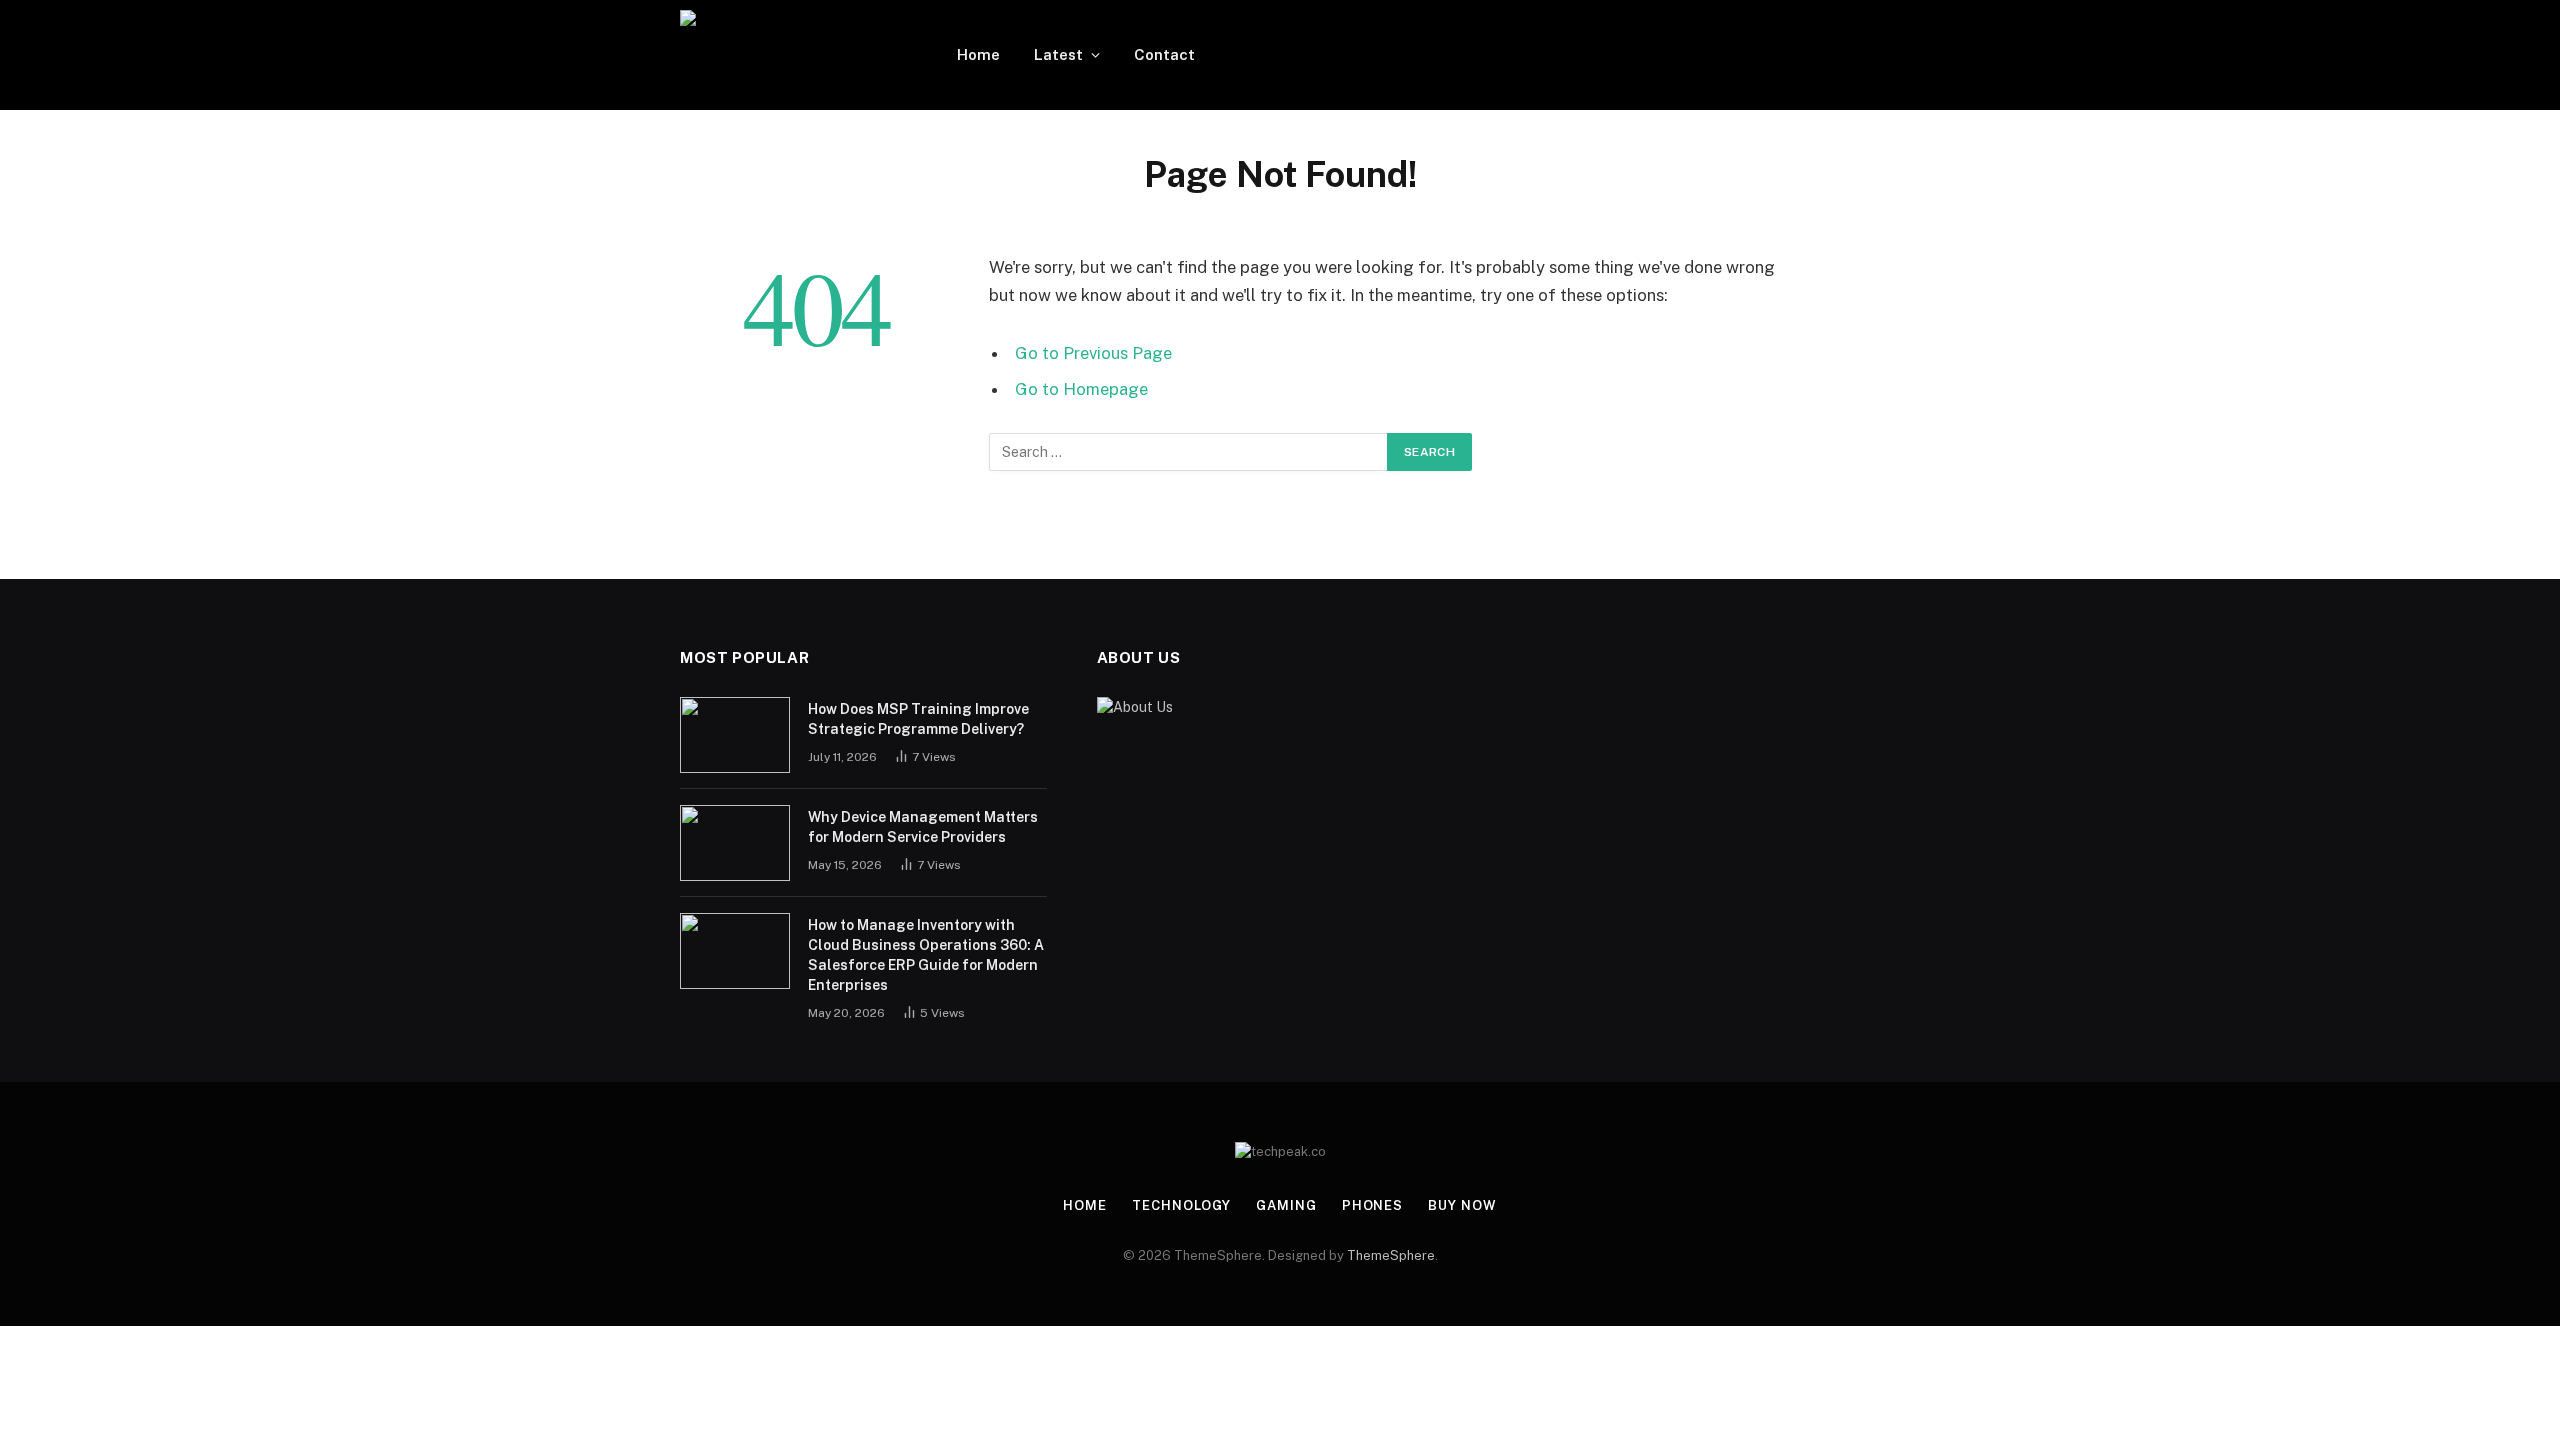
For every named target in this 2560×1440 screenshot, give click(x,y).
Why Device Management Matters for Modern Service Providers (923, 827)
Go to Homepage (1081, 389)
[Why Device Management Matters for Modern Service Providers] (735, 843)
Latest (1058, 54)
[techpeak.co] (792, 55)
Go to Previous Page (1093, 353)
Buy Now (1462, 1205)
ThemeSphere (1391, 1255)
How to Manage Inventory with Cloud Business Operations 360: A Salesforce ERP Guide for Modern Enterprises (926, 955)
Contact (1164, 54)
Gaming (1286, 1205)
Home (978, 54)
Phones (1372, 1205)
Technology (1181, 1205)
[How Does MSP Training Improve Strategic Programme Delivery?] (735, 735)
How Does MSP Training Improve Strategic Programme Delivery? (918, 719)
